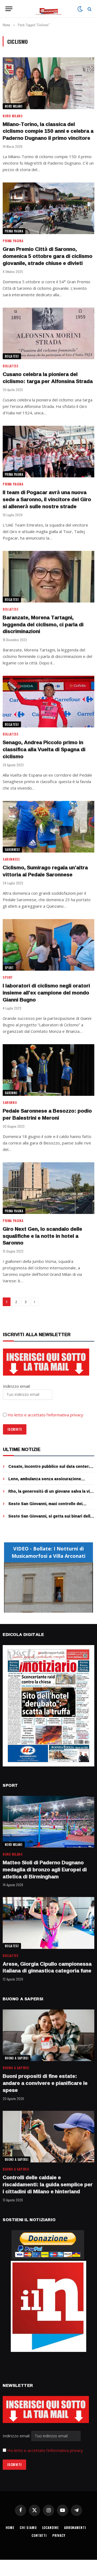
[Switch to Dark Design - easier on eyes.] (80, 9)
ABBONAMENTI (75, 2527)
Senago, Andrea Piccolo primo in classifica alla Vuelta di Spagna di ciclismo (44, 749)
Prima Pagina (14, 231)
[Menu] (9, 9)
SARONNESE (12, 850)
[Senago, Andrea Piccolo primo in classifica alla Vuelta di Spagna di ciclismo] (48, 702)
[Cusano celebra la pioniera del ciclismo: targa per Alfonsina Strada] (48, 333)
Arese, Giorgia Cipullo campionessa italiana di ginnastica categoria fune (47, 1967)
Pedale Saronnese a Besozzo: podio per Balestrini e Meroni (47, 1114)
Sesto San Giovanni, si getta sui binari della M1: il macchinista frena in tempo (50, 1519)
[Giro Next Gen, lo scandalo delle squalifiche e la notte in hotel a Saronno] (48, 1188)
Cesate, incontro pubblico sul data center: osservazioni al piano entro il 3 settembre (49, 1469)
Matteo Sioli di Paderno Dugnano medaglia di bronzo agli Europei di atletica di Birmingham (45, 1869)
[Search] (89, 9)
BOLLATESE (12, 356)
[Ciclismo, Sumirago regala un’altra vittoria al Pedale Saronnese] (48, 827)
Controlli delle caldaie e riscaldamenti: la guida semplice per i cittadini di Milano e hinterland (48, 2184)
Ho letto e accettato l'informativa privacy (45, 2450)
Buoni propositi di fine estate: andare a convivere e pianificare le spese (45, 2083)
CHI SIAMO (28, 2527)
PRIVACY (59, 2535)
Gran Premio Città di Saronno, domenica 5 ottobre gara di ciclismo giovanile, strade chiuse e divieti (48, 256)
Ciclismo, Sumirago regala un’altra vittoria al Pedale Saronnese (45, 871)
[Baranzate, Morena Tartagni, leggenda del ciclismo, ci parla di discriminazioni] (48, 577)
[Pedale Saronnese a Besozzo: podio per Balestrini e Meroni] (48, 1070)
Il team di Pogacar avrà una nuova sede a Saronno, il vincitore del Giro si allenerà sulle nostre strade (47, 499)
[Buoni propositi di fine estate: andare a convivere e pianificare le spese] (48, 2035)
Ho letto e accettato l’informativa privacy (45, 1415)
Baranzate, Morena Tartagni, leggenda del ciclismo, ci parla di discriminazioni (43, 624)
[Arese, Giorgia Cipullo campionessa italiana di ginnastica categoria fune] (48, 1923)
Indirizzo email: (17, 2436)
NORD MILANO (14, 106)
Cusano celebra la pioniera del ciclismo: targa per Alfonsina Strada (48, 378)
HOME (10, 2527)
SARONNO (11, 1093)
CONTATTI (39, 2535)
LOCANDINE (51, 2527)
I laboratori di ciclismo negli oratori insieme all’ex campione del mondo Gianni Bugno (46, 993)
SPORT (9, 968)
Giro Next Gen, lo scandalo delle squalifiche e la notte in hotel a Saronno (42, 1236)
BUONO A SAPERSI (17, 2058)
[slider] (43, 1609)
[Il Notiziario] (49, 9)
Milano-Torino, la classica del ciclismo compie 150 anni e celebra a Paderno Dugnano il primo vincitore (48, 131)
